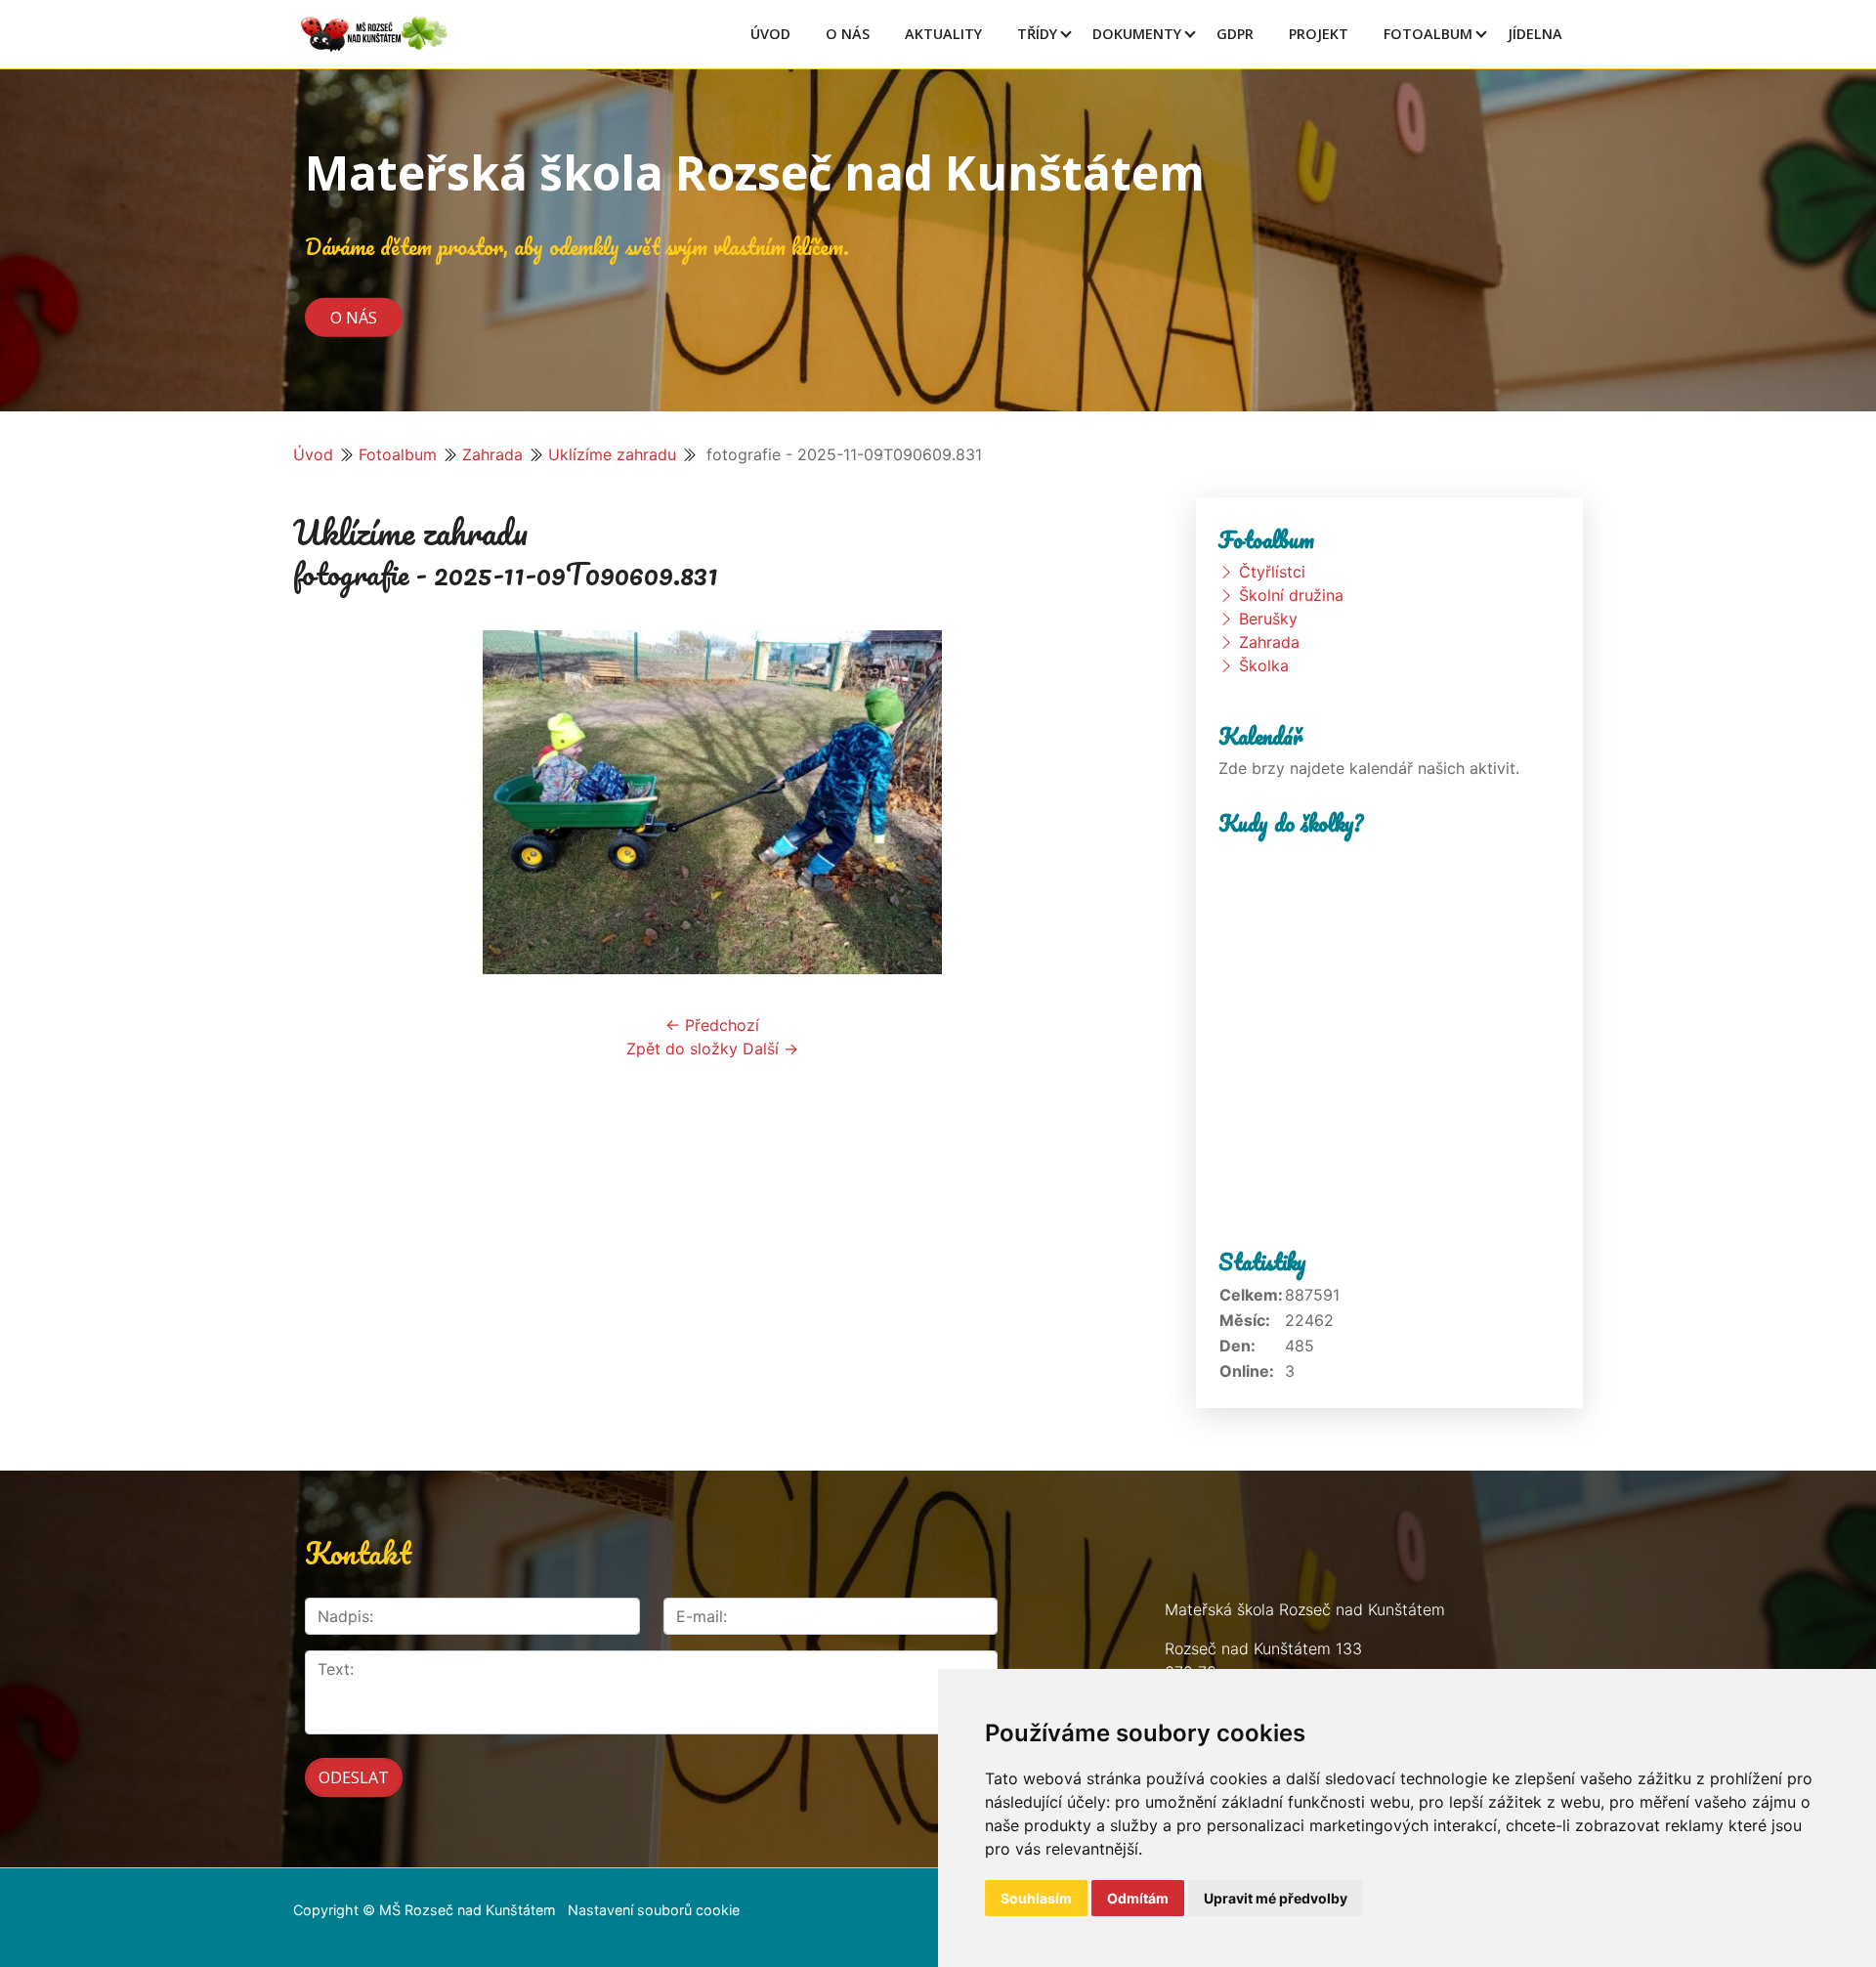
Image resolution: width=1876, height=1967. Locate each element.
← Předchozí (712, 1025)
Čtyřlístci (1272, 572)
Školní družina (1291, 595)
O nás (354, 317)
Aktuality (943, 34)
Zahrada (492, 454)
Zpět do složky (682, 1048)
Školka (1264, 665)
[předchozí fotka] (325, 802)
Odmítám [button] (1138, 1898)
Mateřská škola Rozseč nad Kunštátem (755, 172)
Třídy (1037, 34)
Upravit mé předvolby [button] (1276, 1898)
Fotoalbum (1428, 34)
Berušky (1268, 619)
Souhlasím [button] (1036, 1898)
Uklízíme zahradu (612, 454)
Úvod (770, 34)
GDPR (1235, 34)
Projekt (1319, 34)
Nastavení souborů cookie (654, 1910)
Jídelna (1535, 34)
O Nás (848, 34)
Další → (770, 1048)
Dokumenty (1137, 34)
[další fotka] (1100, 802)
